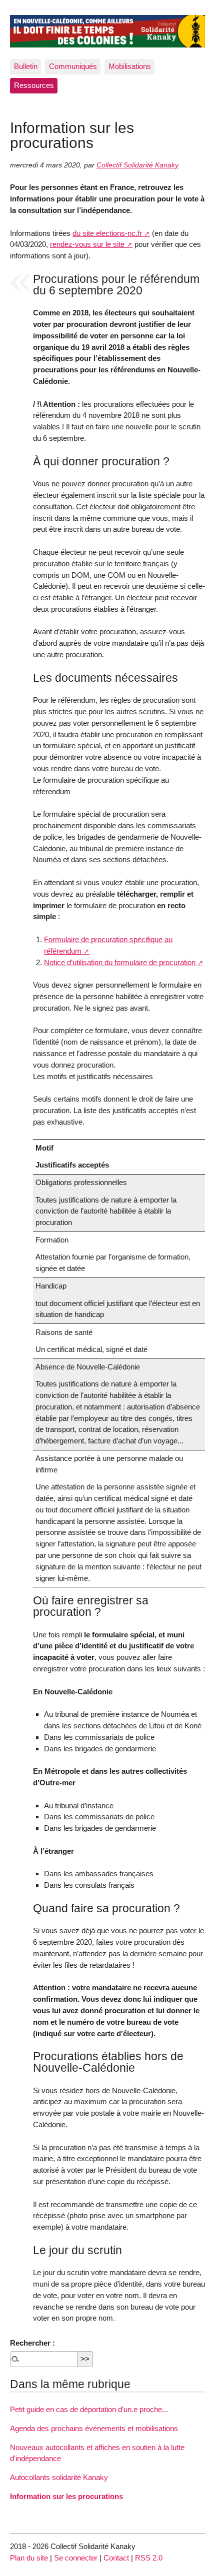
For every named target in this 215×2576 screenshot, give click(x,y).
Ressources (34, 85)
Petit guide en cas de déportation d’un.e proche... (89, 2409)
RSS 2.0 (149, 2558)
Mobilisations (130, 66)
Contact (116, 2558)
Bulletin (26, 66)
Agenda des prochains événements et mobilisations (94, 2428)
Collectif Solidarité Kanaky (137, 165)
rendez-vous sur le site (87, 244)
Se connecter (76, 2558)
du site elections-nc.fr (107, 233)
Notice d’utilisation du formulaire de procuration (120, 962)
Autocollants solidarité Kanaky (59, 2477)
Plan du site (29, 2558)
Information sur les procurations (66, 2496)
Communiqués (73, 66)
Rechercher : (32, 2343)
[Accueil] (107, 30)
